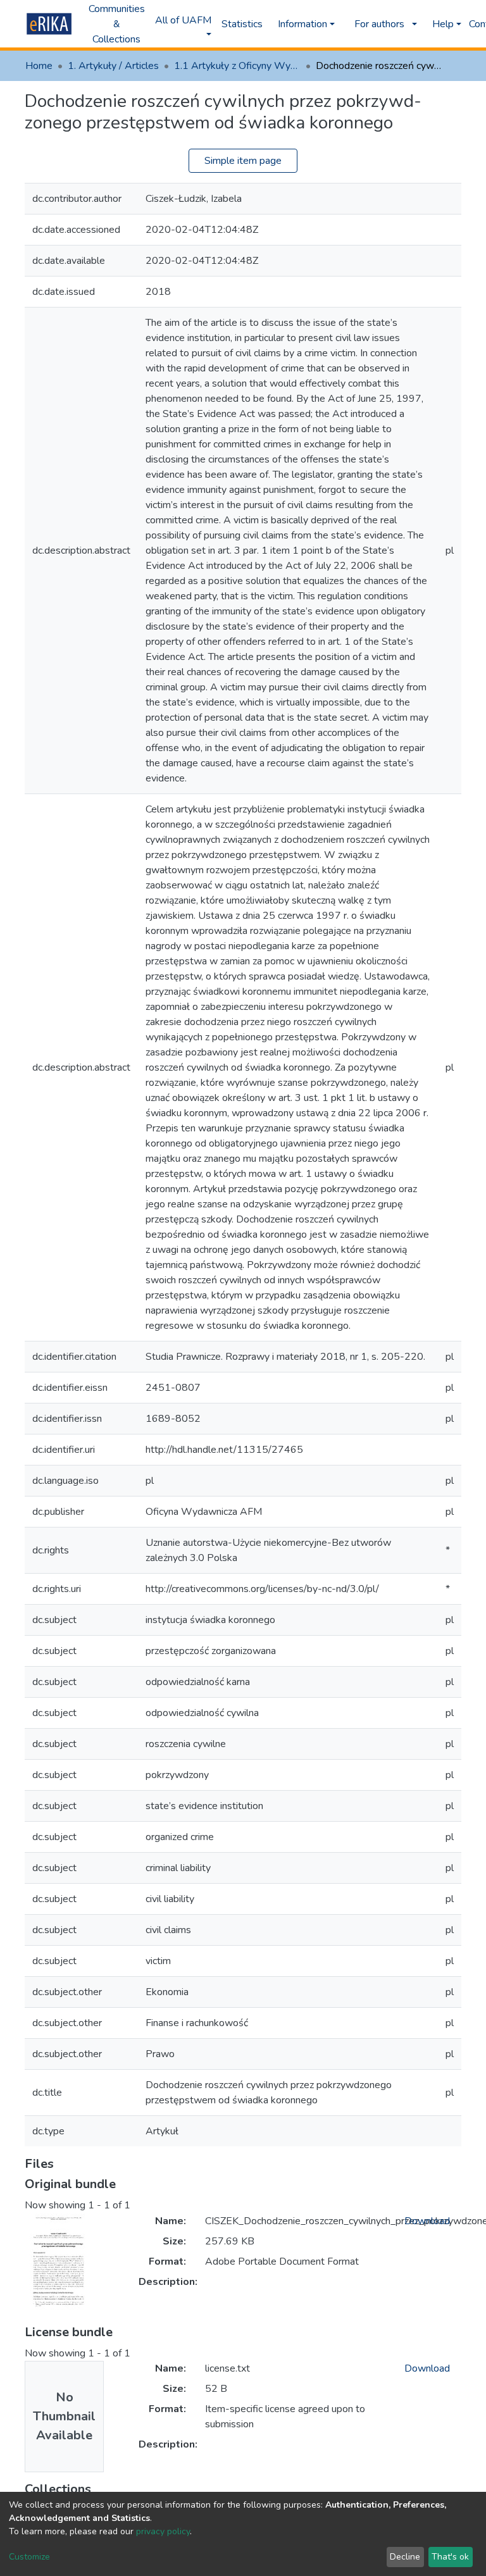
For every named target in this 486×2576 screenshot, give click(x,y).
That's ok (450, 2557)
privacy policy (163, 2531)
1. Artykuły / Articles (113, 66)
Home (39, 66)
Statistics (242, 24)
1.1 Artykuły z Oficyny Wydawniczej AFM (237, 66)
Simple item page (243, 161)
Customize (29, 2557)
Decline (405, 2557)
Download (427, 2221)
